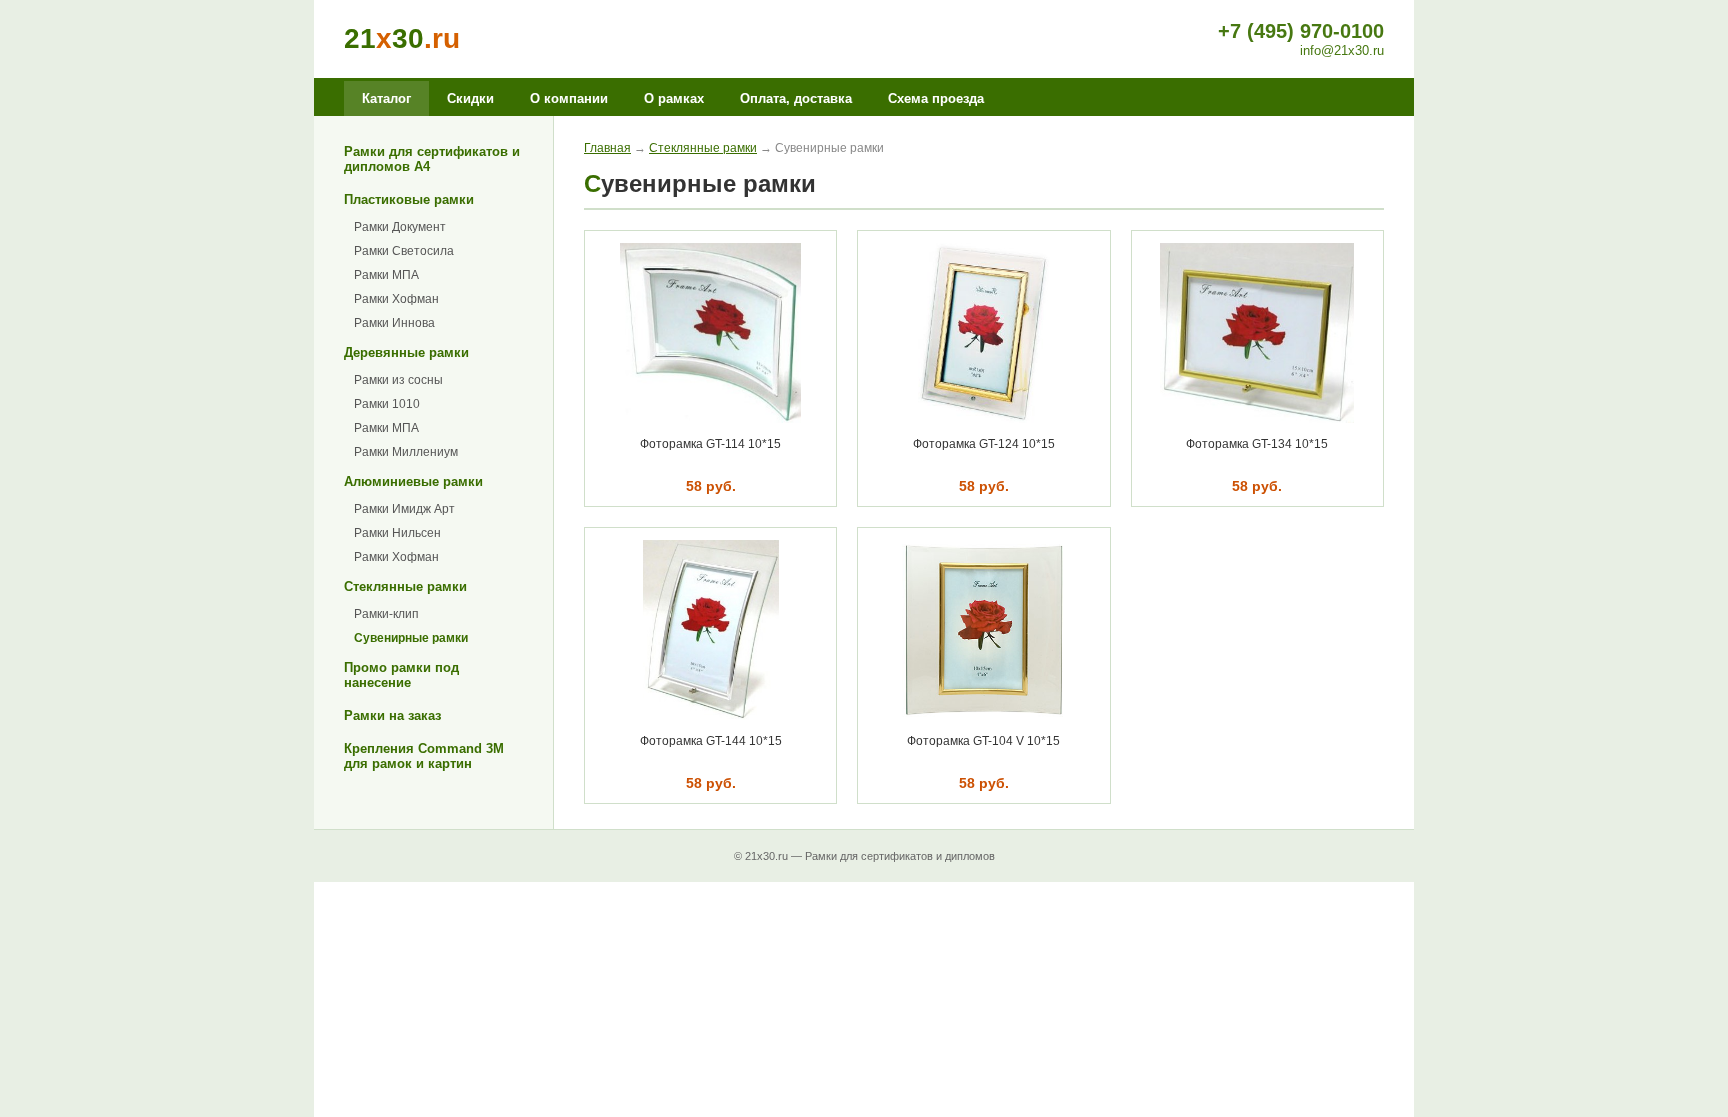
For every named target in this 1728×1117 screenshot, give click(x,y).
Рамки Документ (400, 227)
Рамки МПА (386, 275)
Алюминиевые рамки (413, 481)
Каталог (386, 98)
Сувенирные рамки (411, 638)
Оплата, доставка (796, 98)
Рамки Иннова (394, 323)
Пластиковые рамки (409, 199)
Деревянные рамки (406, 352)
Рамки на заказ (392, 715)
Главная (607, 148)
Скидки (470, 98)
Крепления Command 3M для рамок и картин (424, 756)
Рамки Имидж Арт (404, 509)
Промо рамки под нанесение (401, 675)
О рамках (674, 98)
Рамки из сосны (398, 380)
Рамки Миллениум (406, 452)
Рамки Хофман (396, 299)
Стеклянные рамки (405, 586)
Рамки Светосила (404, 251)
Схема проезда (936, 98)
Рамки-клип (386, 614)
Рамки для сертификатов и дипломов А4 (432, 159)
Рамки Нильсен (397, 533)
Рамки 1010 (387, 404)
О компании (569, 98)
